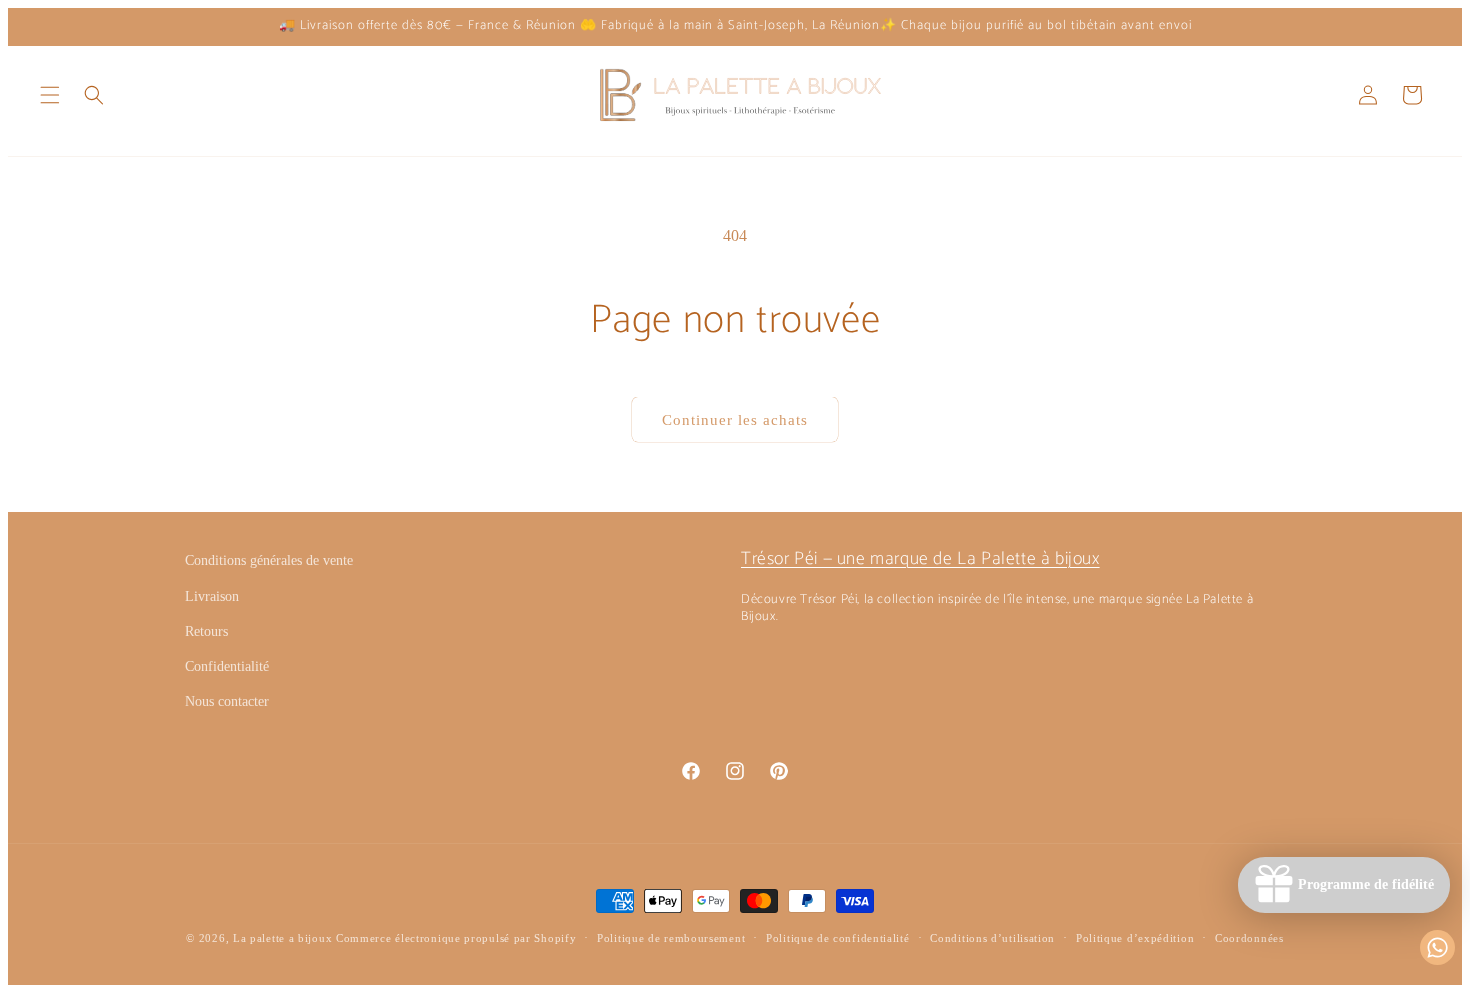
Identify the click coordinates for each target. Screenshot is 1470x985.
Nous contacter (227, 701)
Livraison (212, 596)
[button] (50, 95)
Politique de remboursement (671, 938)
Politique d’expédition (1135, 938)
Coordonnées (1249, 938)
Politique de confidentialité (838, 938)
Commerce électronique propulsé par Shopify (456, 938)
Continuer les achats (735, 420)
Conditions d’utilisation (992, 938)
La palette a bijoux (282, 938)
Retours (206, 631)
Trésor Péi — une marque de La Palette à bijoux (920, 559)
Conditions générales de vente (269, 560)
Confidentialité (227, 666)
